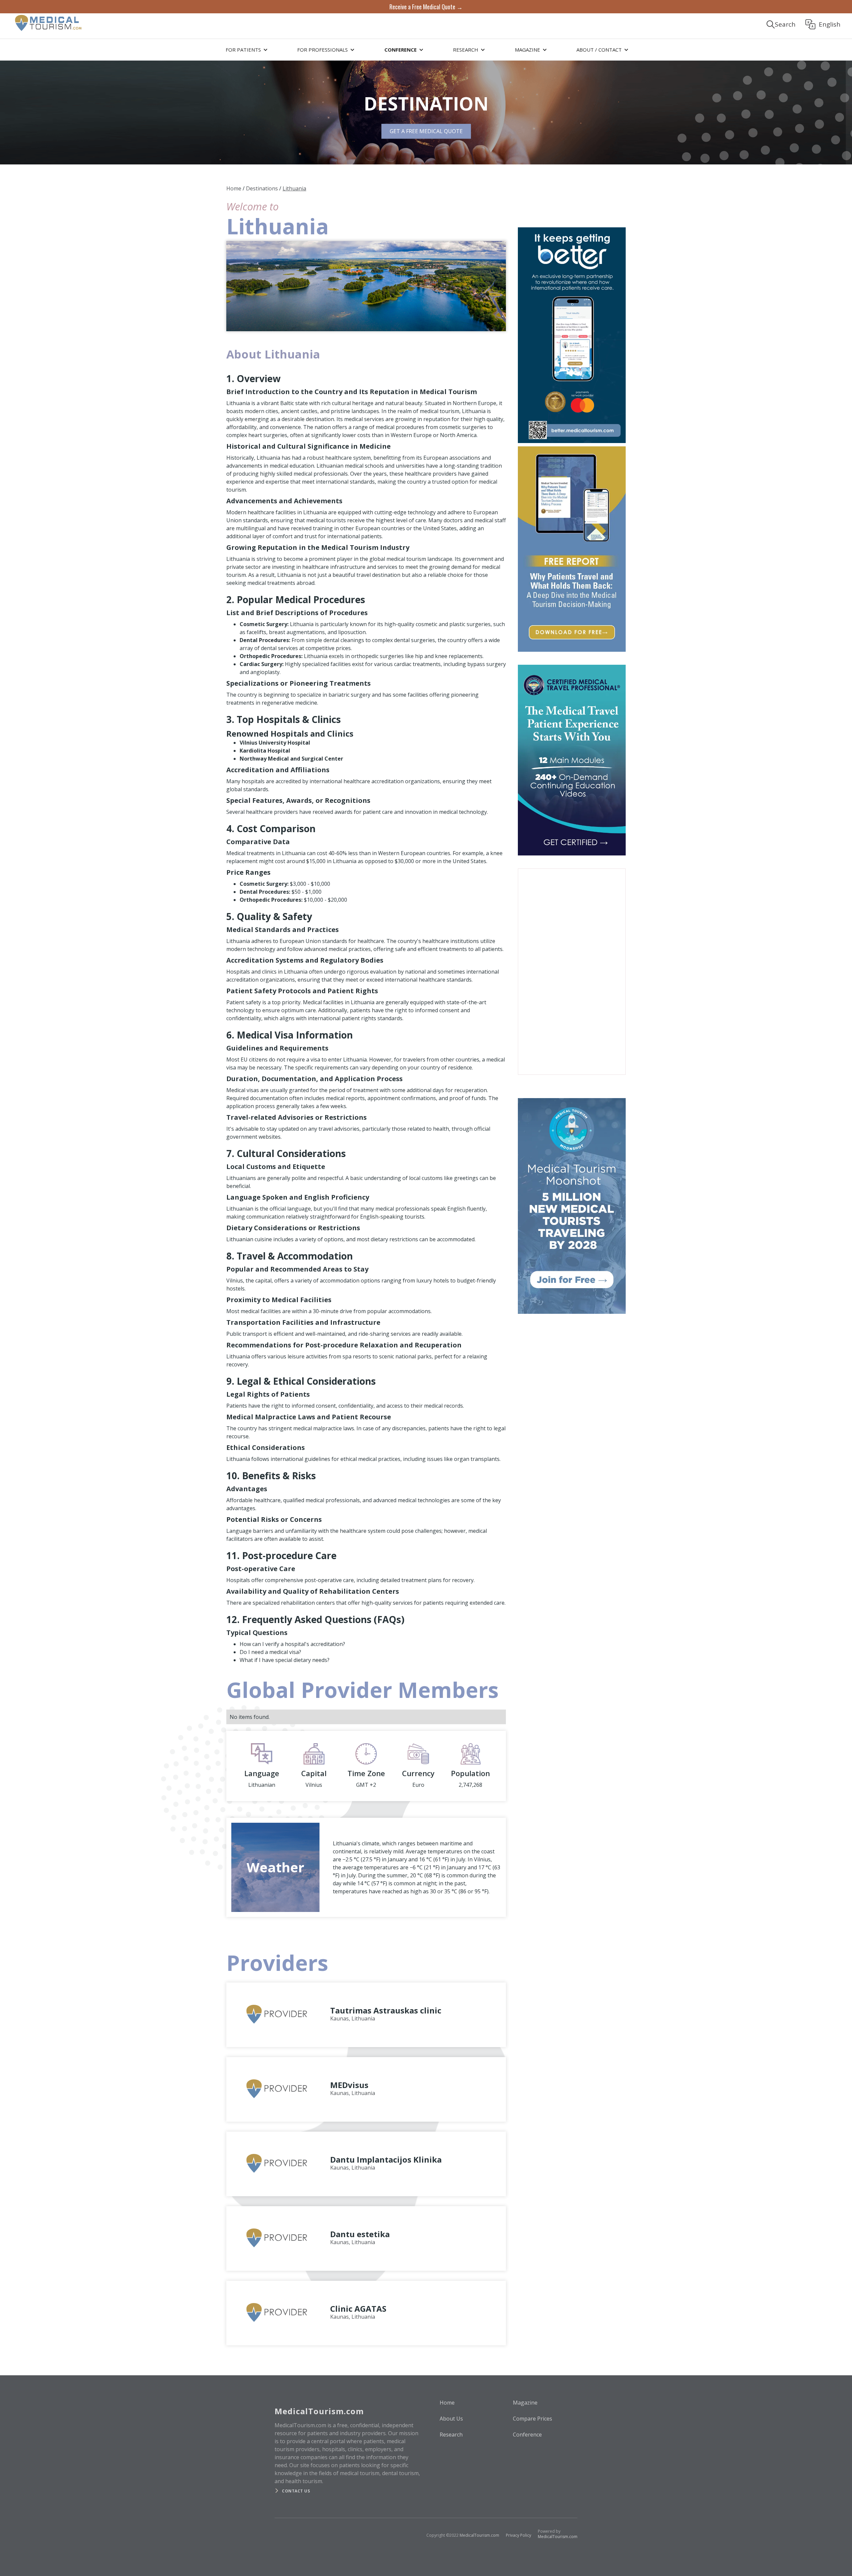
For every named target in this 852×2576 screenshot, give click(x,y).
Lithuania (294, 188)
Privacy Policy (519, 2535)
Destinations (262, 188)
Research (451, 2435)
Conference (527, 2435)
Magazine (525, 2403)
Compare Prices (532, 2419)
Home (234, 188)
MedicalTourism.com (479, 2535)
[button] (246, 50)
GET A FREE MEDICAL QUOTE (426, 131)
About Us (451, 2419)
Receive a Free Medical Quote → (426, 7)
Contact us (296, 2491)
